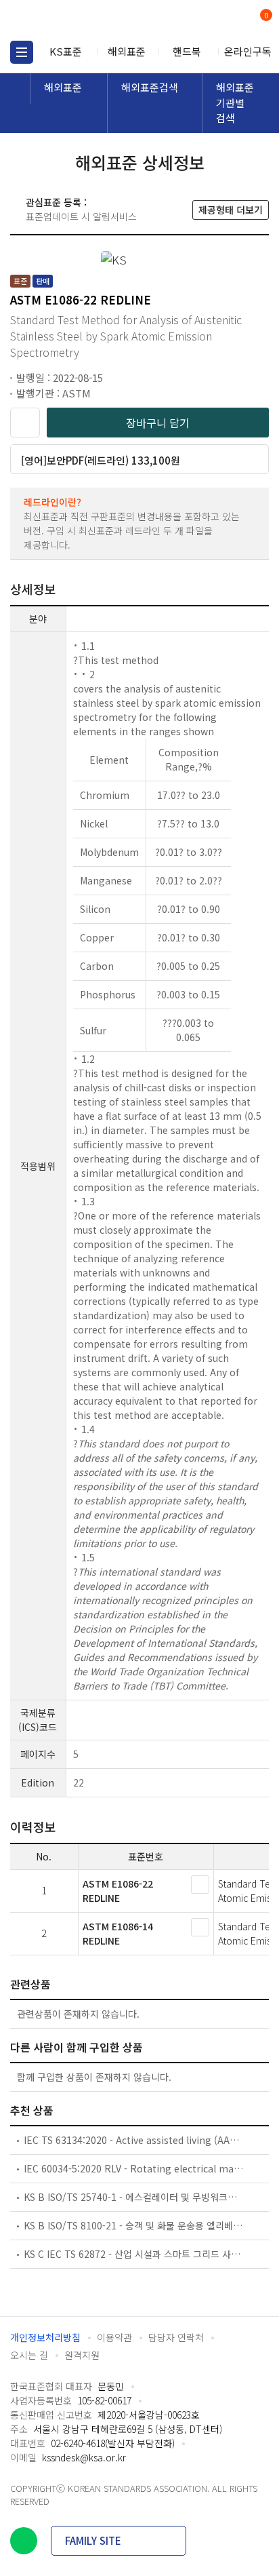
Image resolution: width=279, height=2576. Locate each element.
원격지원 (82, 2355)
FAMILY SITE (93, 2540)
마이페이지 (233, 21)
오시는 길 (29, 2355)
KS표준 (66, 51)
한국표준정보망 (71, 20)
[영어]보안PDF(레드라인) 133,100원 (101, 460)
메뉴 (22, 52)
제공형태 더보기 (231, 210)
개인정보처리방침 (45, 2337)
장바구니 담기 (158, 423)
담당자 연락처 (176, 2337)
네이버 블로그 (24, 2541)
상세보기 (200, 1885)
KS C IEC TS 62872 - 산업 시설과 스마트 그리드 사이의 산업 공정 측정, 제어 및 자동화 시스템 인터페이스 (134, 2254)
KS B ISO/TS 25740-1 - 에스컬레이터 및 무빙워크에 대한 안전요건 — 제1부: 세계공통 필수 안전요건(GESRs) (134, 2197)
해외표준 (127, 51)
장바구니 (265, 16)
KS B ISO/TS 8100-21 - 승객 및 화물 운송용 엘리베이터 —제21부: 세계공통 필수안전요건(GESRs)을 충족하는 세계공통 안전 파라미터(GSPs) (134, 2225)
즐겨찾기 (25, 423)
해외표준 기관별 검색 (235, 102)
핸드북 (187, 51)
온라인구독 (248, 51)
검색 (210, 21)
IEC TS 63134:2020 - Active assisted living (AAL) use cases (134, 2140)
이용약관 (114, 2337)
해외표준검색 (150, 87)
